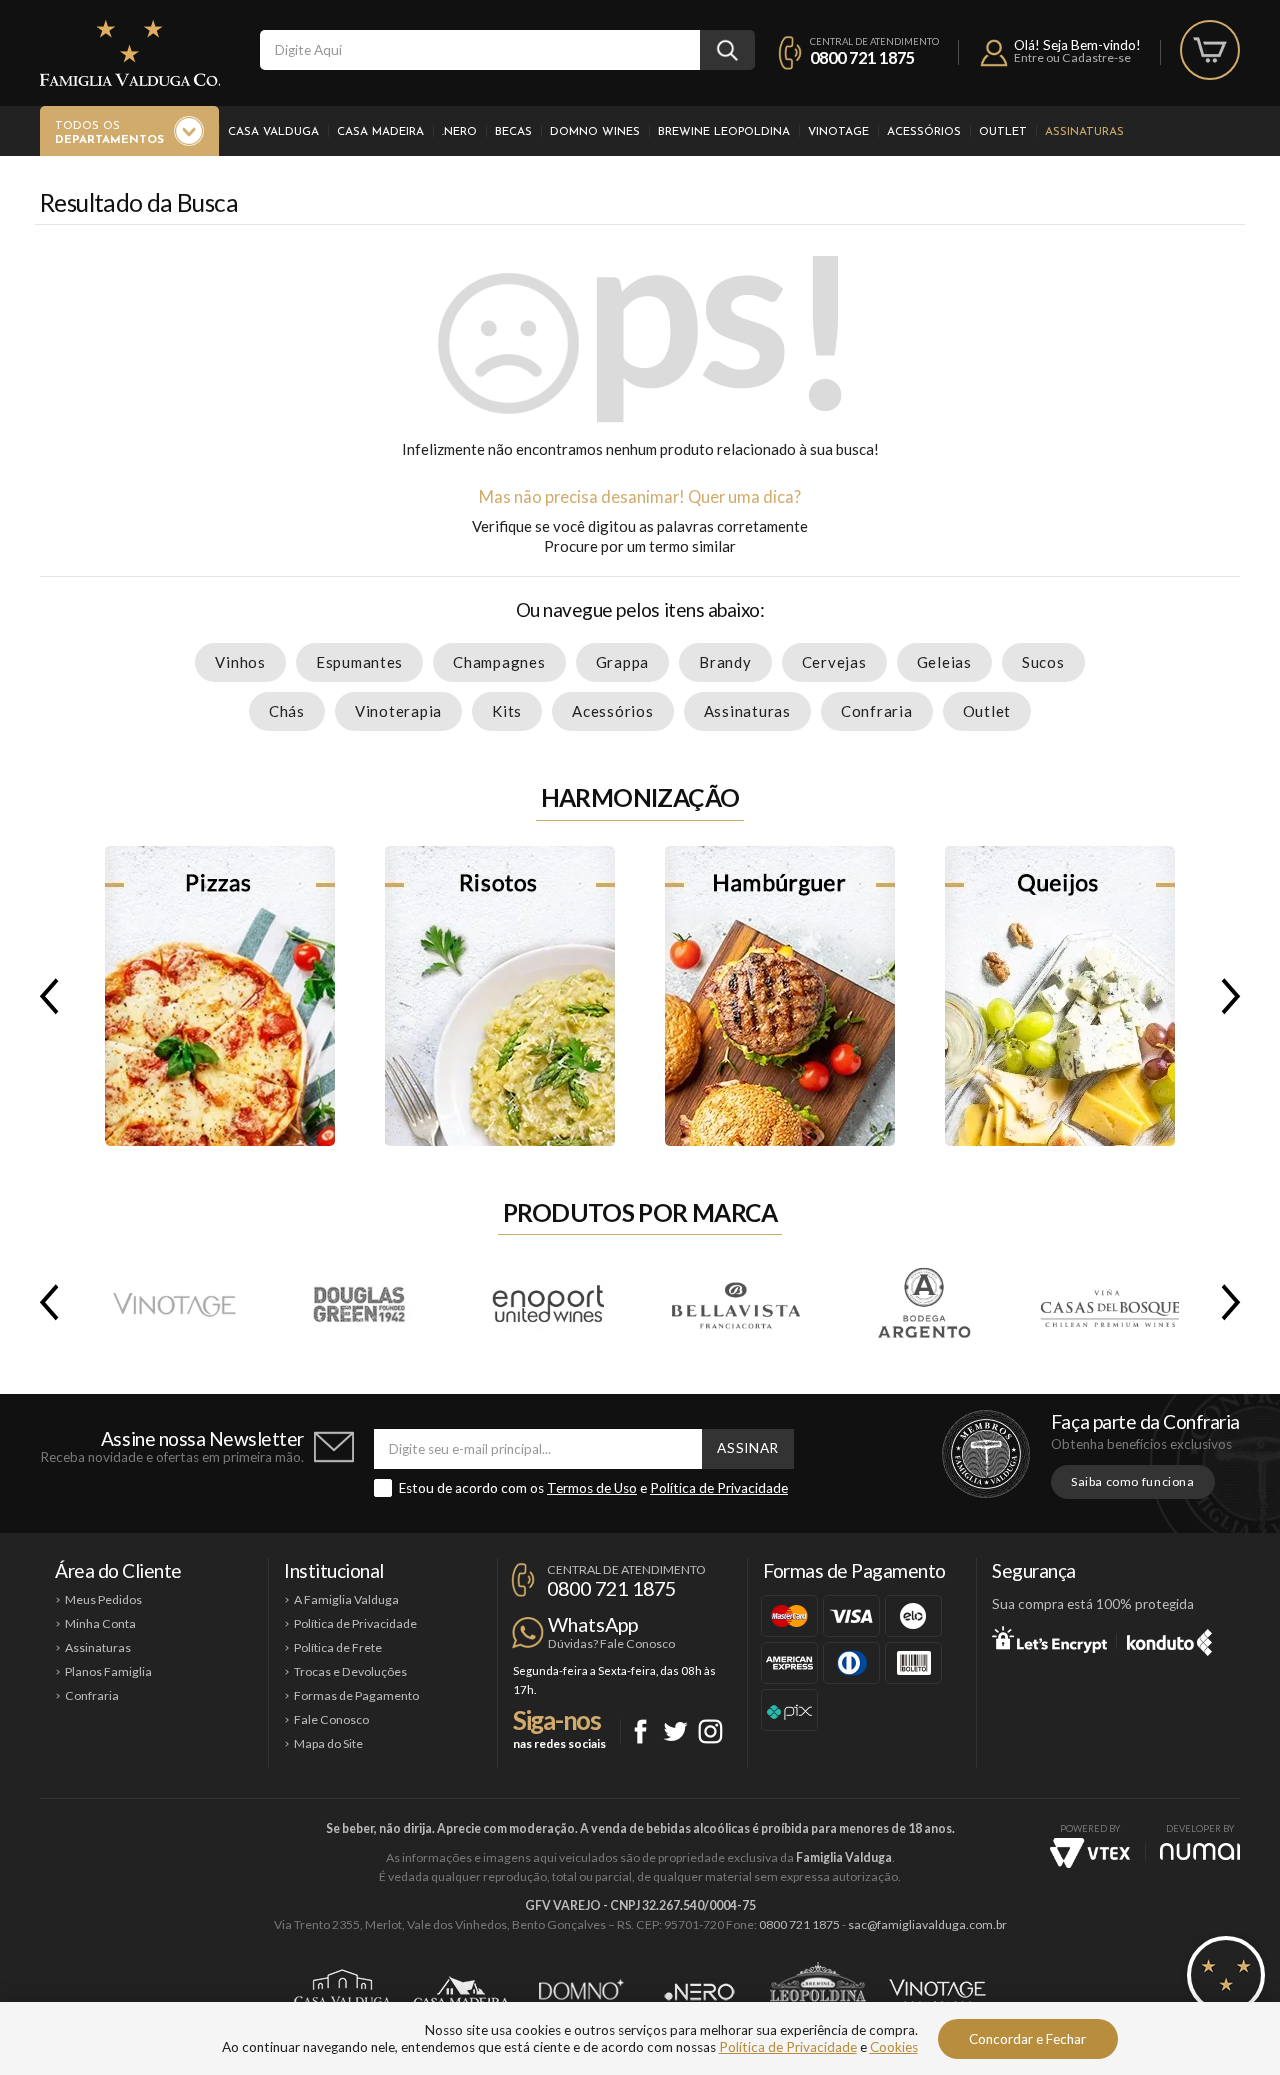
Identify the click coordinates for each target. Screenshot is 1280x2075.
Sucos (1043, 662)
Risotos (500, 996)
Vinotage (838, 132)
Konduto (1169, 1639)
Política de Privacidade (719, 1488)
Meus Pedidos (103, 1599)
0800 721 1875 (862, 57)
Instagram (710, 1731)
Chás (287, 711)
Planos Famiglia (108, 1671)
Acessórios (924, 132)
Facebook (640, 1731)
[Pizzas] (220, 996)
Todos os (109, 133)
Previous (45, 996)
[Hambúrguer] (780, 996)
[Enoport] (547, 1302)
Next (1235, 996)
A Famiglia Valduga (346, 1599)
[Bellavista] (734, 1302)
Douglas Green (361, 1302)
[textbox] (480, 50)
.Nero (459, 132)
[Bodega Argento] (921, 1302)
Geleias (944, 662)
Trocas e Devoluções (350, 1671)
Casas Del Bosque (1109, 1302)
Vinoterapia (398, 711)
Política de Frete (338, 1647)
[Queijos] (1060, 996)
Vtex (1090, 1853)
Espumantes (359, 662)
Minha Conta (100, 1623)
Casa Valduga (273, 132)
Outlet (1003, 132)
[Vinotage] (173, 1302)
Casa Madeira (380, 132)
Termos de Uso (592, 1488)
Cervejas (834, 662)
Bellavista (735, 1302)
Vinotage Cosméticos (937, 1992)
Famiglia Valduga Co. (130, 53)
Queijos (1060, 996)
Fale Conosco (331, 1719)
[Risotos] (500, 996)
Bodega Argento (922, 1302)
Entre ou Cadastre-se (1072, 57)
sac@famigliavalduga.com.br (927, 1924)
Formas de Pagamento (356, 1695)
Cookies (894, 2047)
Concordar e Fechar (1027, 2039)
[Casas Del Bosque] (1108, 1302)
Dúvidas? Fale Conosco (611, 1643)
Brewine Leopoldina (724, 132)
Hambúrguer (780, 996)
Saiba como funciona (1133, 1481)
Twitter (675, 1731)
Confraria (877, 711)
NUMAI (1200, 1851)
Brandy (725, 662)
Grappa (623, 662)
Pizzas (220, 996)
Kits (507, 711)
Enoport (548, 1302)
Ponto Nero (699, 1992)
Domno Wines (595, 132)
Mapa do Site (328, 1743)
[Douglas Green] (360, 1302)
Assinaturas (1084, 132)
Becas (513, 132)
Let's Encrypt (1049, 1639)
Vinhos (240, 662)
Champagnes (499, 662)
